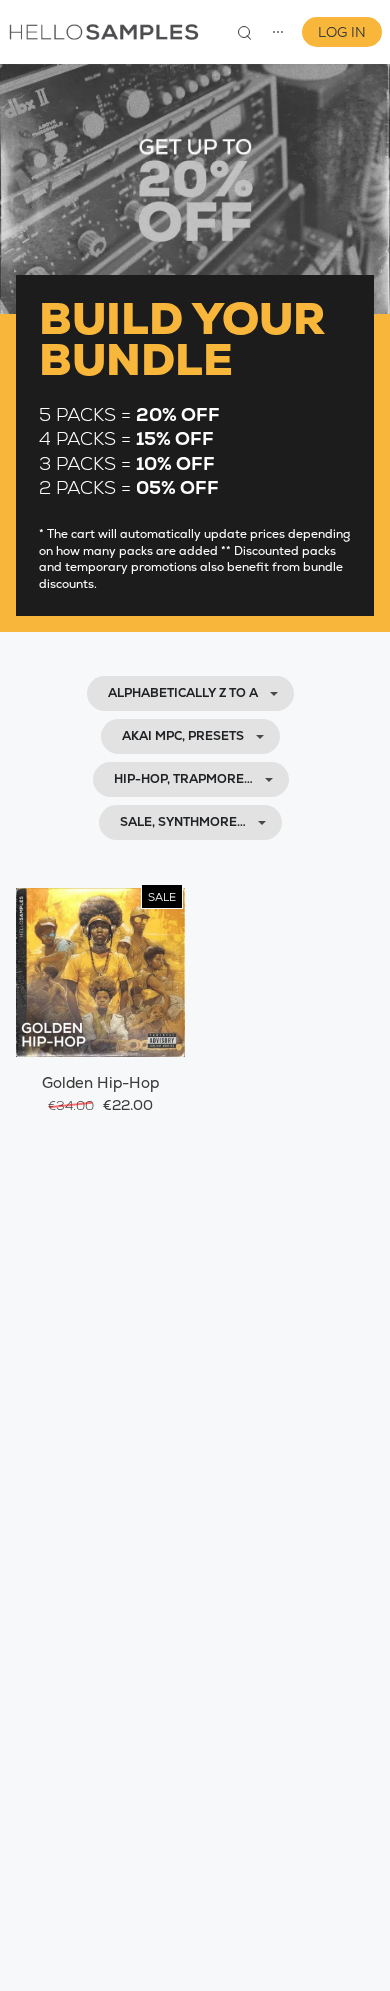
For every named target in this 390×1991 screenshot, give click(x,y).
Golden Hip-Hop (100, 1082)
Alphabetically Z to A (183, 693)
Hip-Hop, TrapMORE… (183, 779)
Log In (342, 32)
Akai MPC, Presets (183, 736)
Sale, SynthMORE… (183, 822)
